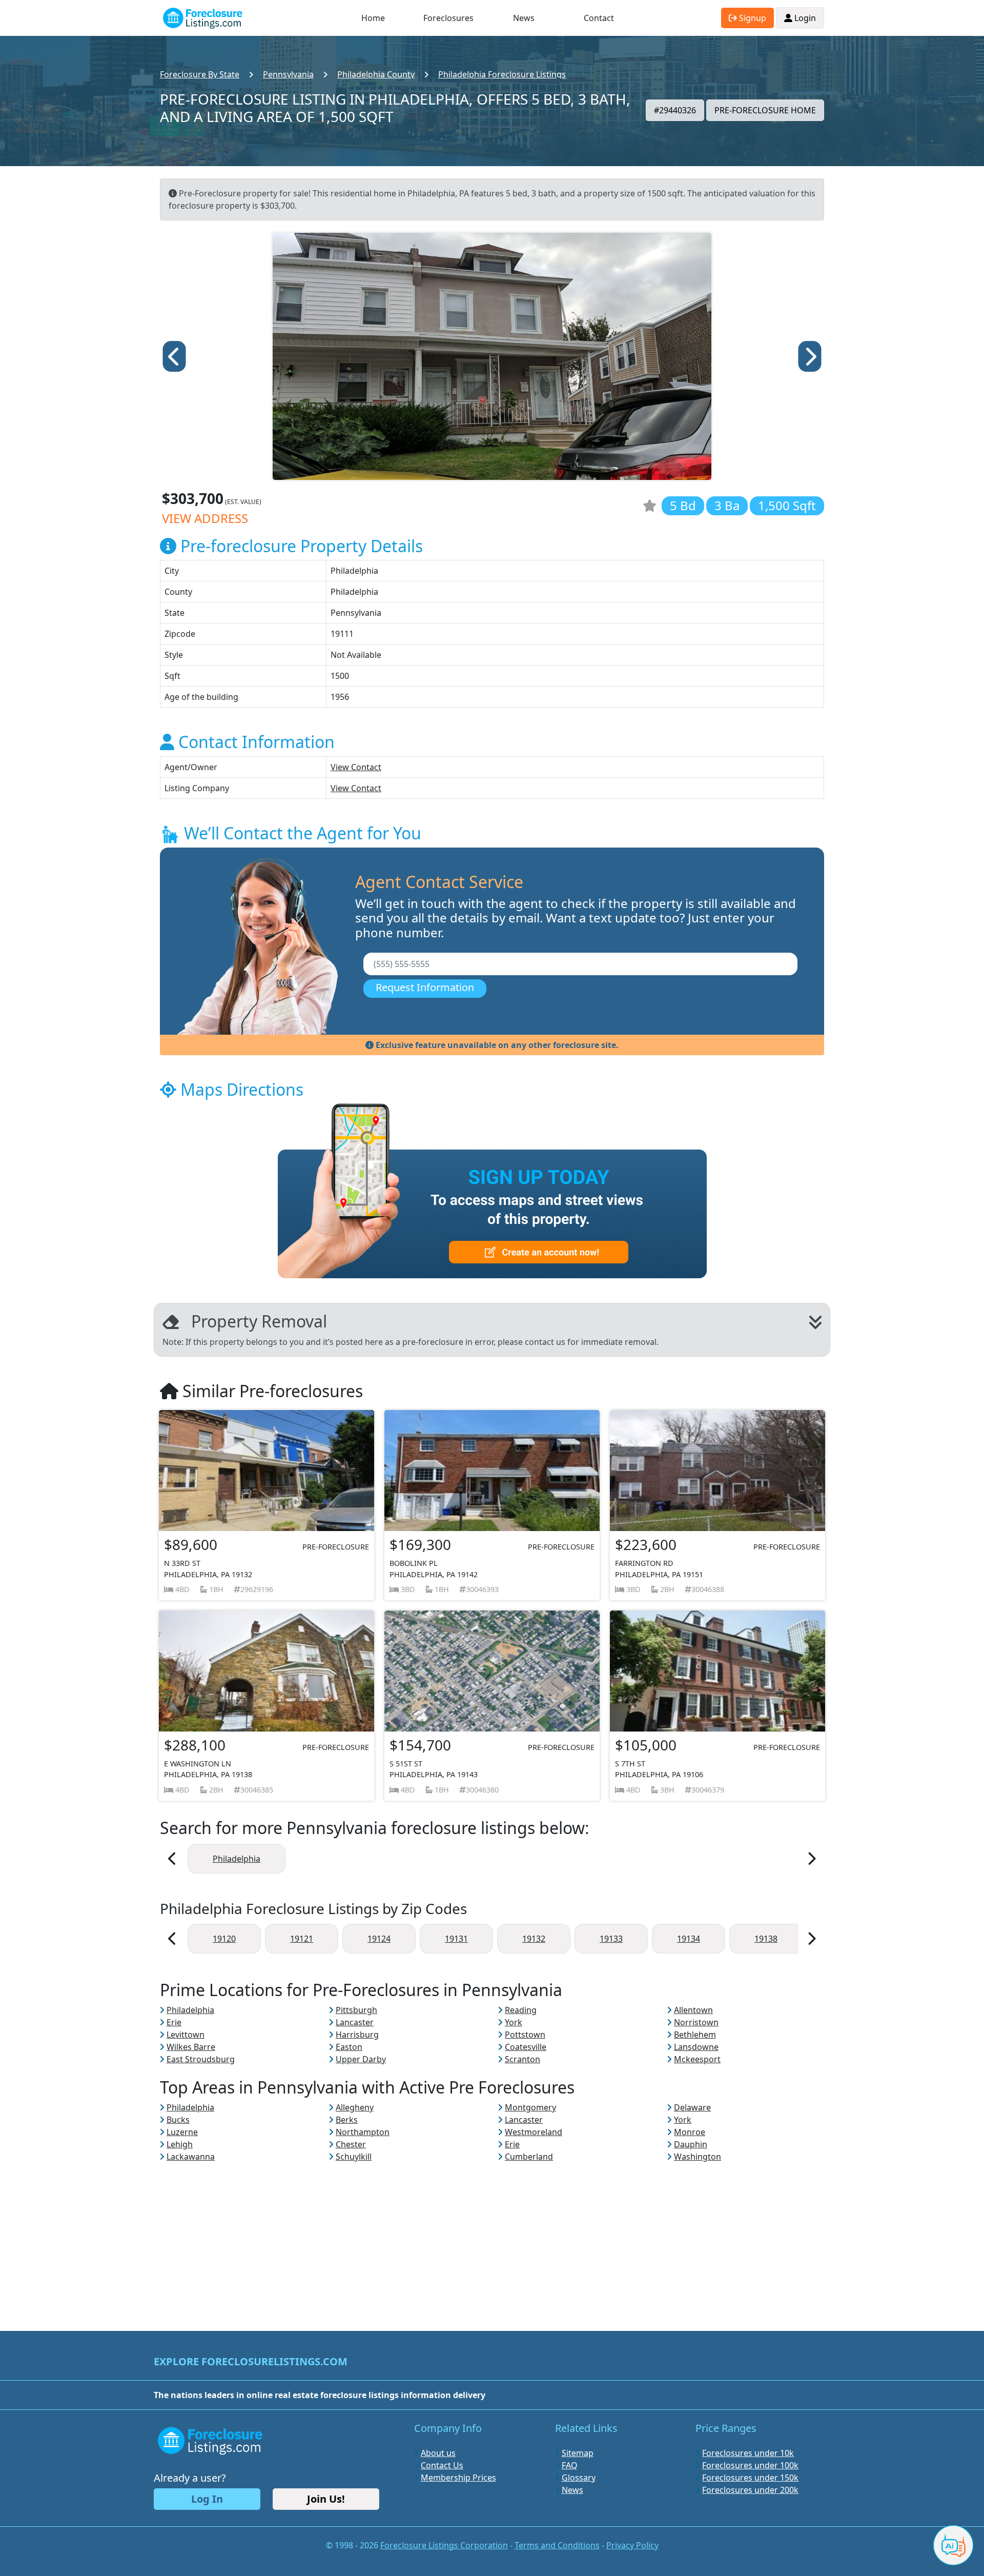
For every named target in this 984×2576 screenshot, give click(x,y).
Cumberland (529, 2157)
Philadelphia (237, 1859)
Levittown (186, 2035)
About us (438, 2453)
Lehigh (180, 2144)
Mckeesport (697, 2059)
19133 (611, 1939)
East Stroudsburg (201, 2059)
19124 (379, 1939)
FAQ (570, 2465)
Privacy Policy (632, 2545)
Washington (698, 2157)
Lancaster (355, 2022)
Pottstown (525, 2035)
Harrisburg (357, 2035)
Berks (347, 2120)
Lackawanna (191, 2157)
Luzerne (182, 2132)
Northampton (363, 2132)
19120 (224, 1939)
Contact (599, 18)
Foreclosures (448, 18)
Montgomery (530, 2107)
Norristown (696, 2022)
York (514, 2022)
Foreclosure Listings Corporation (444, 2545)
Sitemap (578, 2453)
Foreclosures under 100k (750, 2465)
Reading (521, 2010)
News (524, 18)
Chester (351, 2144)
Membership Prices (458, 2478)
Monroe (690, 2132)
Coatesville (526, 2047)
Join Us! (326, 2499)
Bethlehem (695, 2035)
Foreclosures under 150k (750, 2478)
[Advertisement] (492, 2235)
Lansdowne (696, 2047)
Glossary (579, 2478)
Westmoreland (534, 2132)
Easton (349, 2047)
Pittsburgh (356, 2010)
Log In (207, 2499)
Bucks (178, 2120)
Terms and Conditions (557, 2545)
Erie (174, 2022)
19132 (534, 1939)
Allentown (693, 2010)
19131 (456, 1939)
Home (373, 18)
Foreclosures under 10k (748, 2453)
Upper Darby (361, 2059)
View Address (205, 518)
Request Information (425, 987)
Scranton (522, 2059)
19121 (302, 1939)
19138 (766, 1939)
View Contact (356, 767)
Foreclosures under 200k (750, 2490)
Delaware (692, 2107)
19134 (689, 1939)
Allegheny (355, 2107)
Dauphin (691, 2144)
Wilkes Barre (191, 2047)
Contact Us (442, 2465)
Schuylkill (354, 2157)
